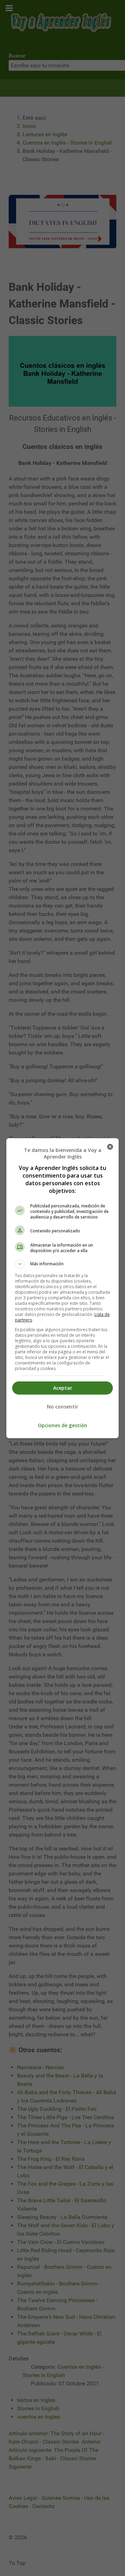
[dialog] (62, 1288)
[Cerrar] (110, 1147)
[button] (62, 1264)
